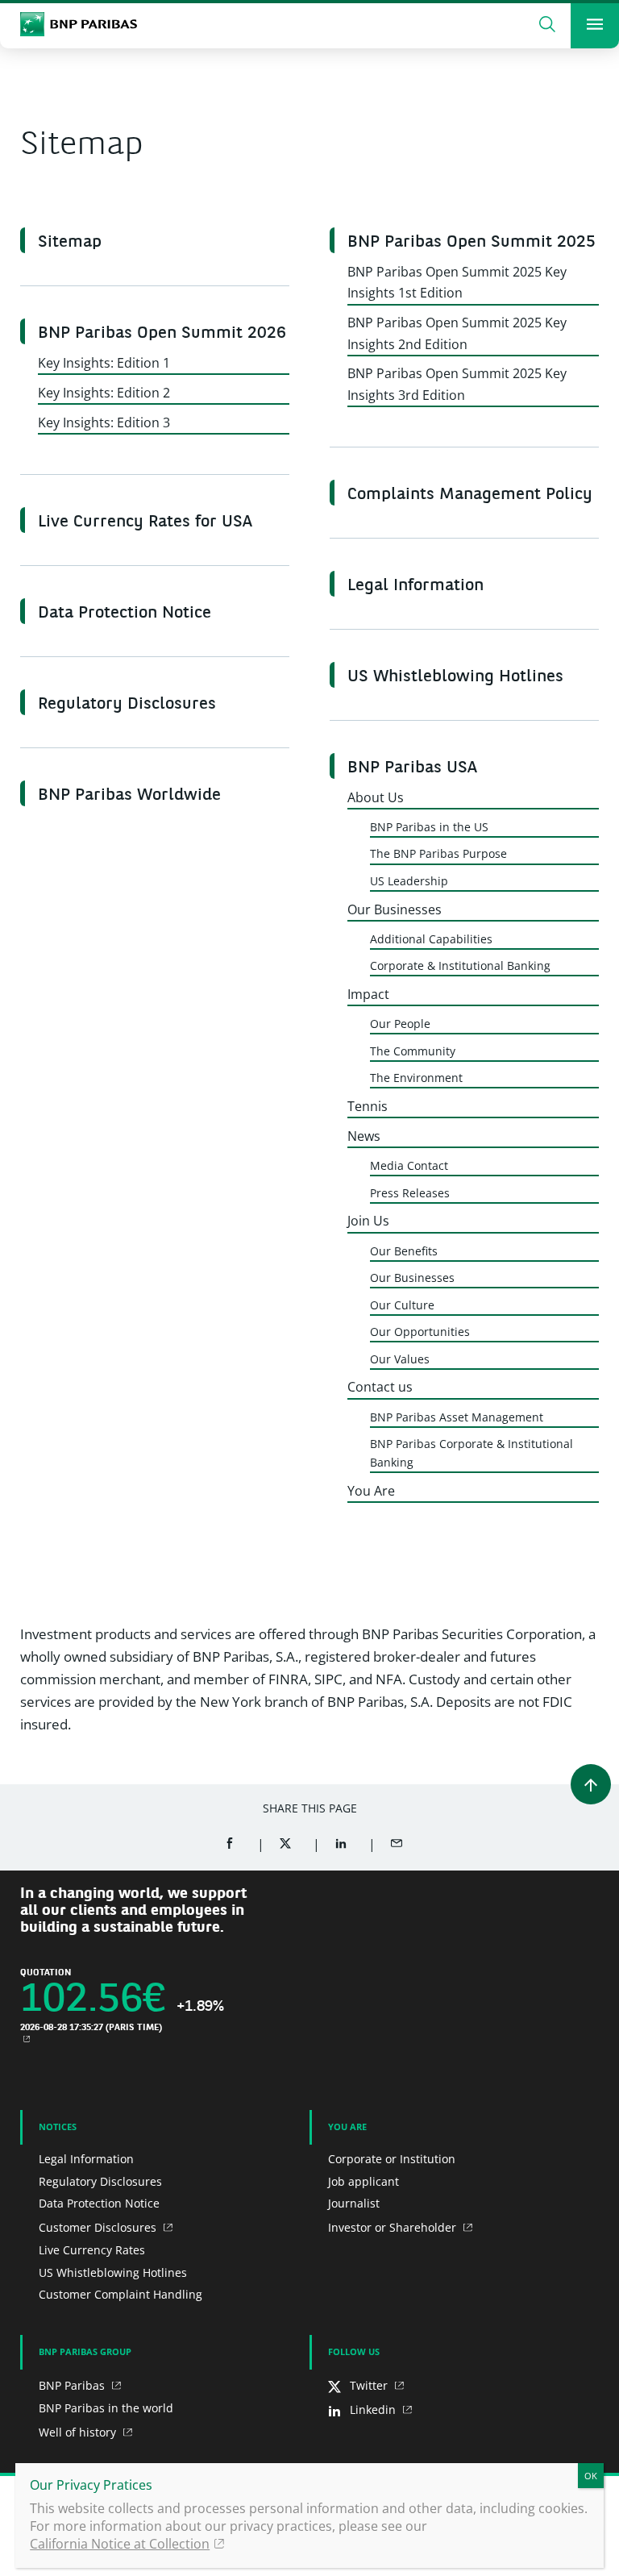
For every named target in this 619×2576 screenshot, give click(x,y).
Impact (368, 994)
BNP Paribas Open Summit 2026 (162, 334)
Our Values (400, 1359)
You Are (371, 1491)
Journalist (354, 2203)
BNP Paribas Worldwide (129, 796)
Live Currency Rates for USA (145, 522)
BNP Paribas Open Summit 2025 (472, 243)
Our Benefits (404, 1251)
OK (591, 2476)
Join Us (368, 1221)
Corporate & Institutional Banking (460, 965)
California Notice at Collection (120, 2544)
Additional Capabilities (431, 939)
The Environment (416, 1078)
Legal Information (415, 586)
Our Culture (402, 1305)
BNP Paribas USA (412, 768)
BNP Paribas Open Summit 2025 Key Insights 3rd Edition (457, 384)
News (364, 1136)
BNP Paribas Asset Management (457, 1417)
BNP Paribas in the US (429, 827)
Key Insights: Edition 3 (104, 422)
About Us (376, 797)
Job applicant (364, 2181)
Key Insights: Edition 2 (104, 393)
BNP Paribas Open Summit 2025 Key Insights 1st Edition (457, 282)
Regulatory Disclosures (127, 705)
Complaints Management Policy (470, 495)
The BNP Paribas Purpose (438, 853)
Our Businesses (395, 909)
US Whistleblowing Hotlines (455, 677)
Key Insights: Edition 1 (104, 363)
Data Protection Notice (125, 614)
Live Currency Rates (92, 2250)
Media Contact (409, 1165)
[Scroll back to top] (591, 1784)
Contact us (380, 1387)
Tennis (368, 1106)
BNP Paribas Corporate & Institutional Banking (472, 1453)
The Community (413, 1051)
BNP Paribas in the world (106, 2408)
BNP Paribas (73, 2385)
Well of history (79, 2432)
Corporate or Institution (392, 2159)
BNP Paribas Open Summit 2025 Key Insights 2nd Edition (457, 333)
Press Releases (410, 1193)
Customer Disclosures (99, 2227)
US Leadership (409, 881)
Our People (400, 1024)
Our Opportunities (420, 1332)
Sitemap (70, 243)
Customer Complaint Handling (120, 2294)
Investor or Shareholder (394, 2227)
